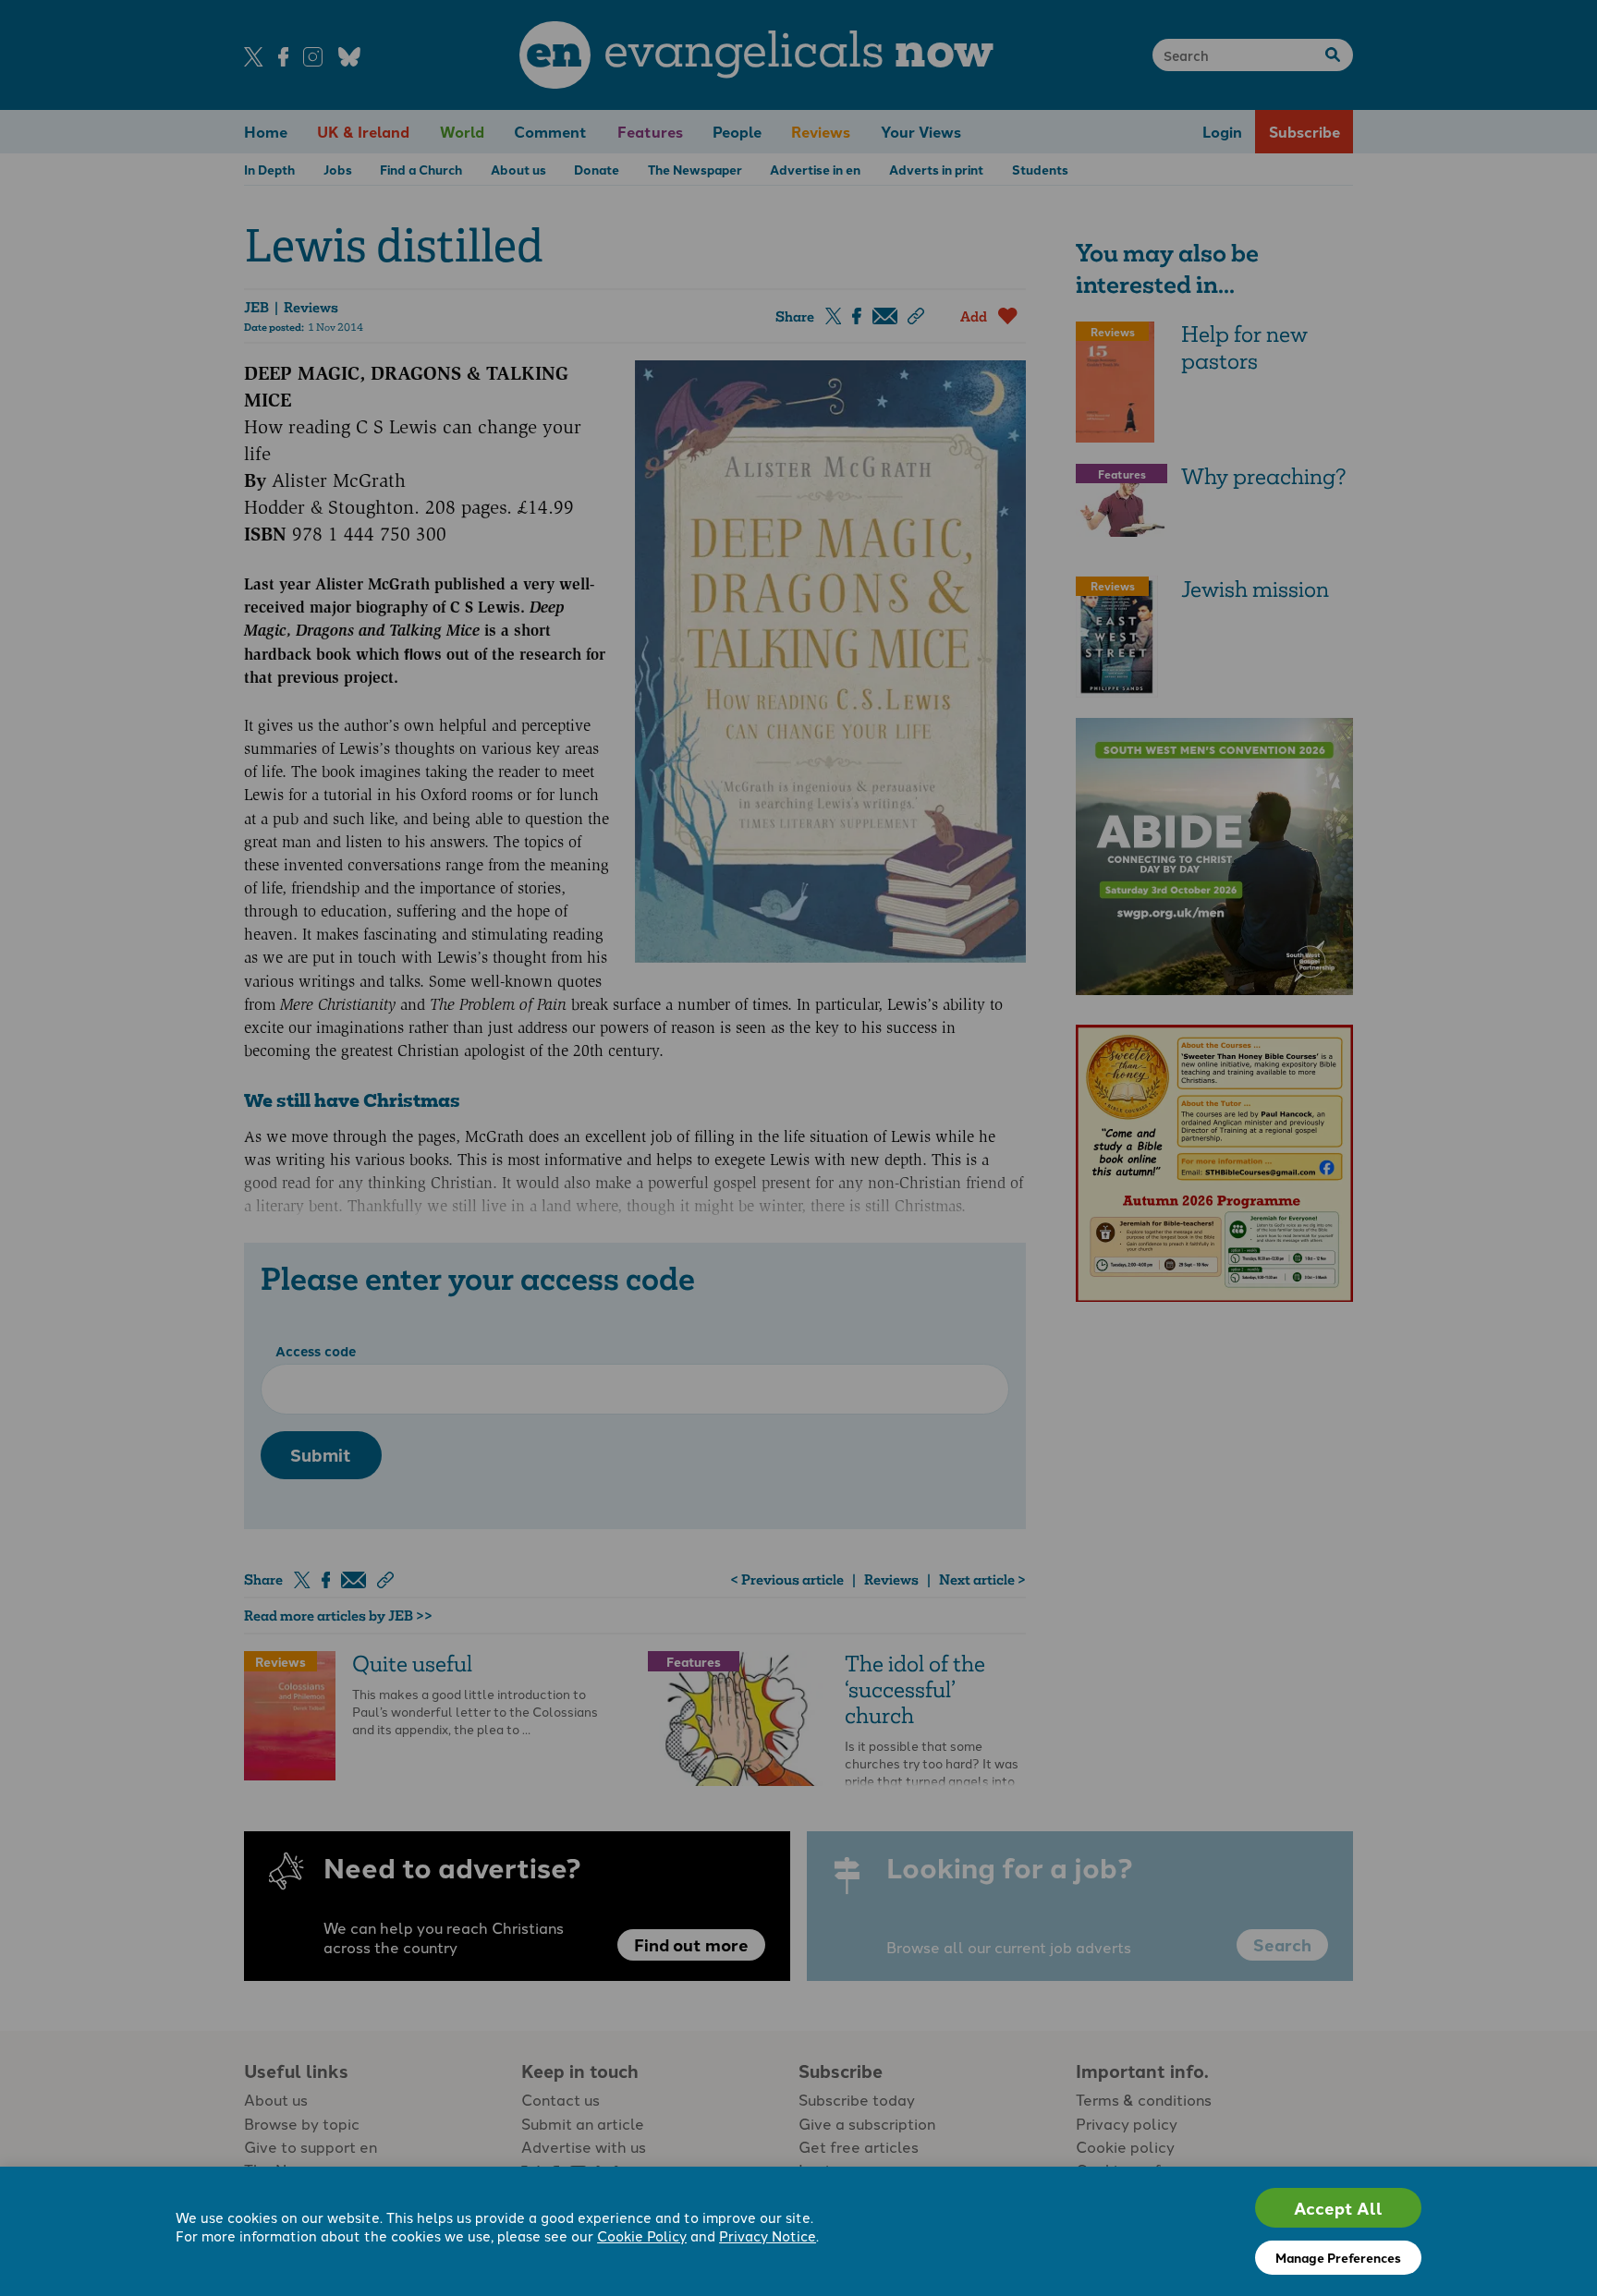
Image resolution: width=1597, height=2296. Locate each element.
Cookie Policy (642, 2235)
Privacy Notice (768, 2235)
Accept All (1338, 2208)
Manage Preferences (1338, 2257)
